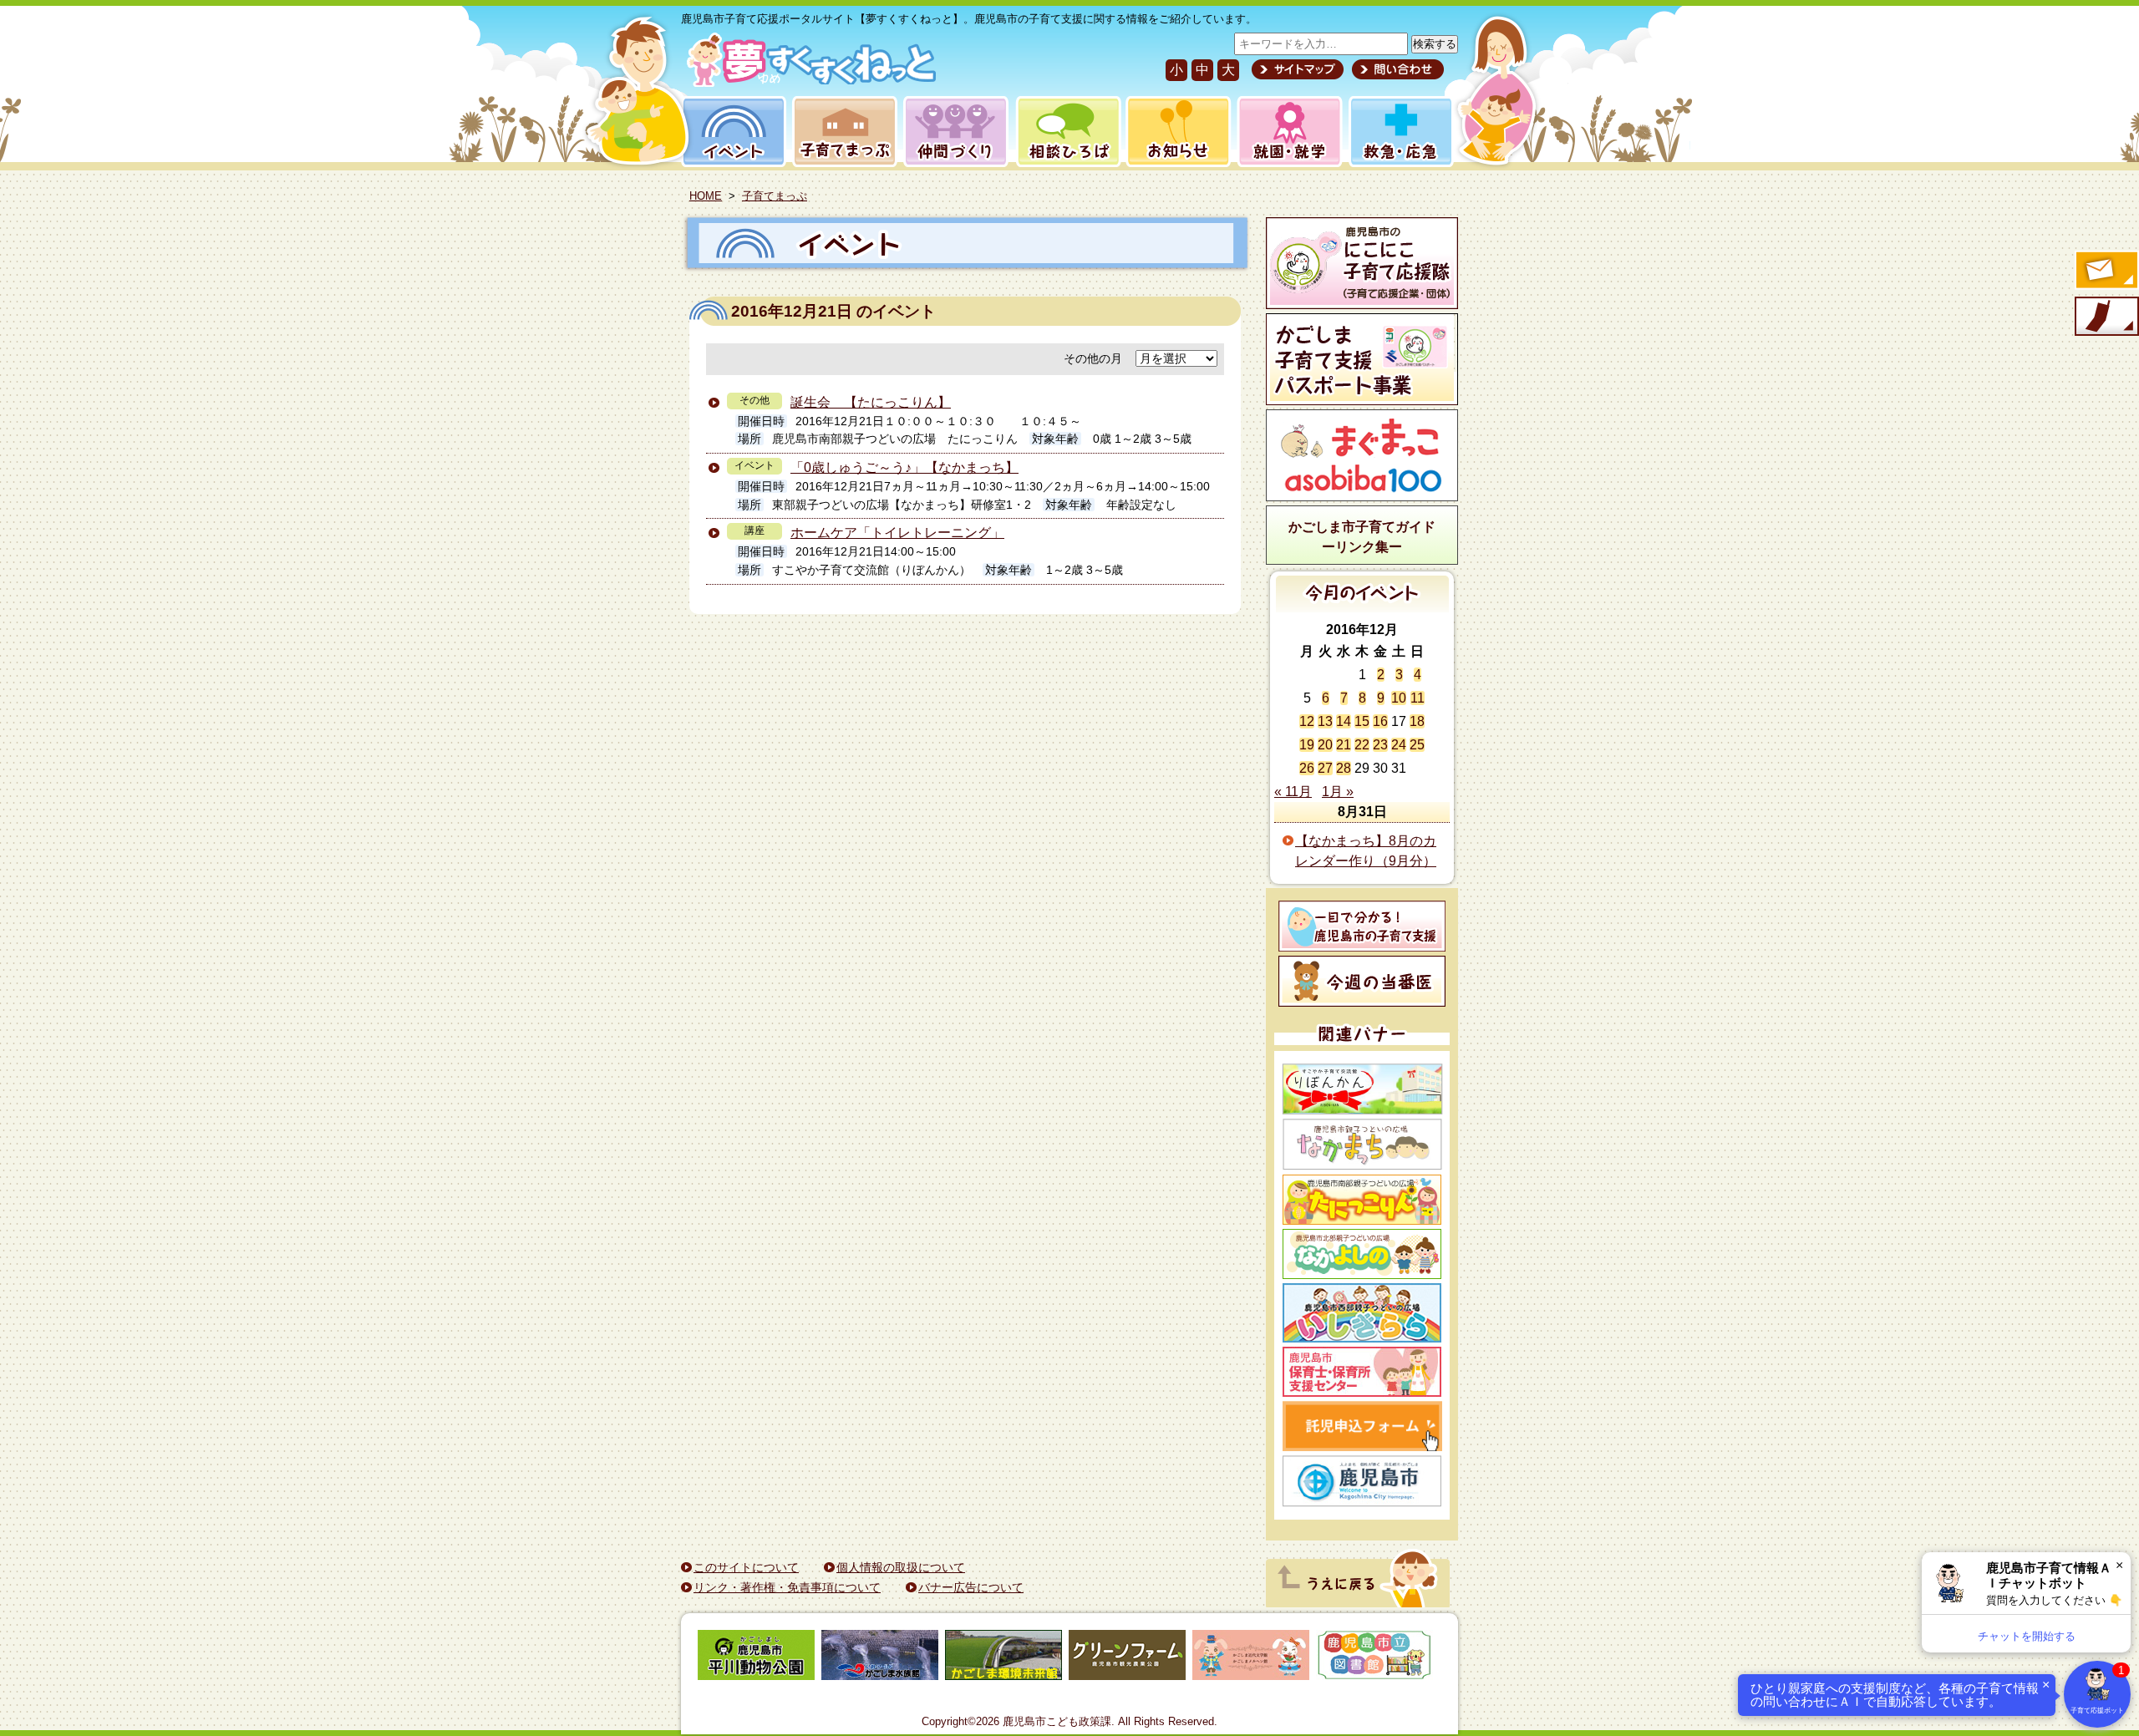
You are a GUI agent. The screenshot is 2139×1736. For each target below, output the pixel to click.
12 (1307, 721)
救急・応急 (1400, 132)
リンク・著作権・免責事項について (787, 1587)
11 (1418, 698)
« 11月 (1293, 792)
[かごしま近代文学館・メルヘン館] (1251, 1658)
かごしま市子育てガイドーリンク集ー (1362, 537)
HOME (706, 196)
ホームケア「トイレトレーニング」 (897, 533)
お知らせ (1175, 132)
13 (1325, 721)
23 (1380, 745)
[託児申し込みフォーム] (1362, 1426)
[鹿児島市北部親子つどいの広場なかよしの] (1362, 1254)
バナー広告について (971, 1587)
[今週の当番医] (1362, 981)
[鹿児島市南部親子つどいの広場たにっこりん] (1362, 1200)
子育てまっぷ (841, 132)
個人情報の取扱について (901, 1567)
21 (1344, 745)
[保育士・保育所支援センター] (1362, 1372)
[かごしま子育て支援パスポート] (1362, 359)
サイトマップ (1298, 69)
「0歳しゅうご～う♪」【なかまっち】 (904, 467)
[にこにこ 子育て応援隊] (1362, 263)
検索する (1435, 44)
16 (1380, 721)
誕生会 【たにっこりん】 (871, 402)
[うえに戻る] (1358, 1603)
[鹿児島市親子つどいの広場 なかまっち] (1362, 1145)
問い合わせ (1396, 69)
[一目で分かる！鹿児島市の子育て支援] (1362, 926)
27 (1325, 768)
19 (1307, 745)
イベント (731, 132)
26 (1307, 768)
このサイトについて (746, 1567)
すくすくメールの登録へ (2106, 272)
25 (1417, 745)
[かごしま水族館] (880, 1658)
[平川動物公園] (756, 1658)
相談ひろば (1067, 132)
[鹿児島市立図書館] (1374, 1658)
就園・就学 (1284, 132)
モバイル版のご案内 (2106, 317)
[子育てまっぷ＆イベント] (808, 82)
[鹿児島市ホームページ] (1362, 1481)
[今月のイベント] (1362, 608)
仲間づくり (955, 132)
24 (1399, 745)
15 (1362, 721)
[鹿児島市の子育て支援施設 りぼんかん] (1362, 1089)
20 (1325, 745)
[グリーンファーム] (1127, 1658)
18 (1417, 721)
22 (1362, 745)
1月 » (1338, 792)
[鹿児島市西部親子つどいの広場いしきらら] (1362, 1313)
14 (1344, 721)
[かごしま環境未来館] (1003, 1658)
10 (1399, 698)
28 (1344, 768)
